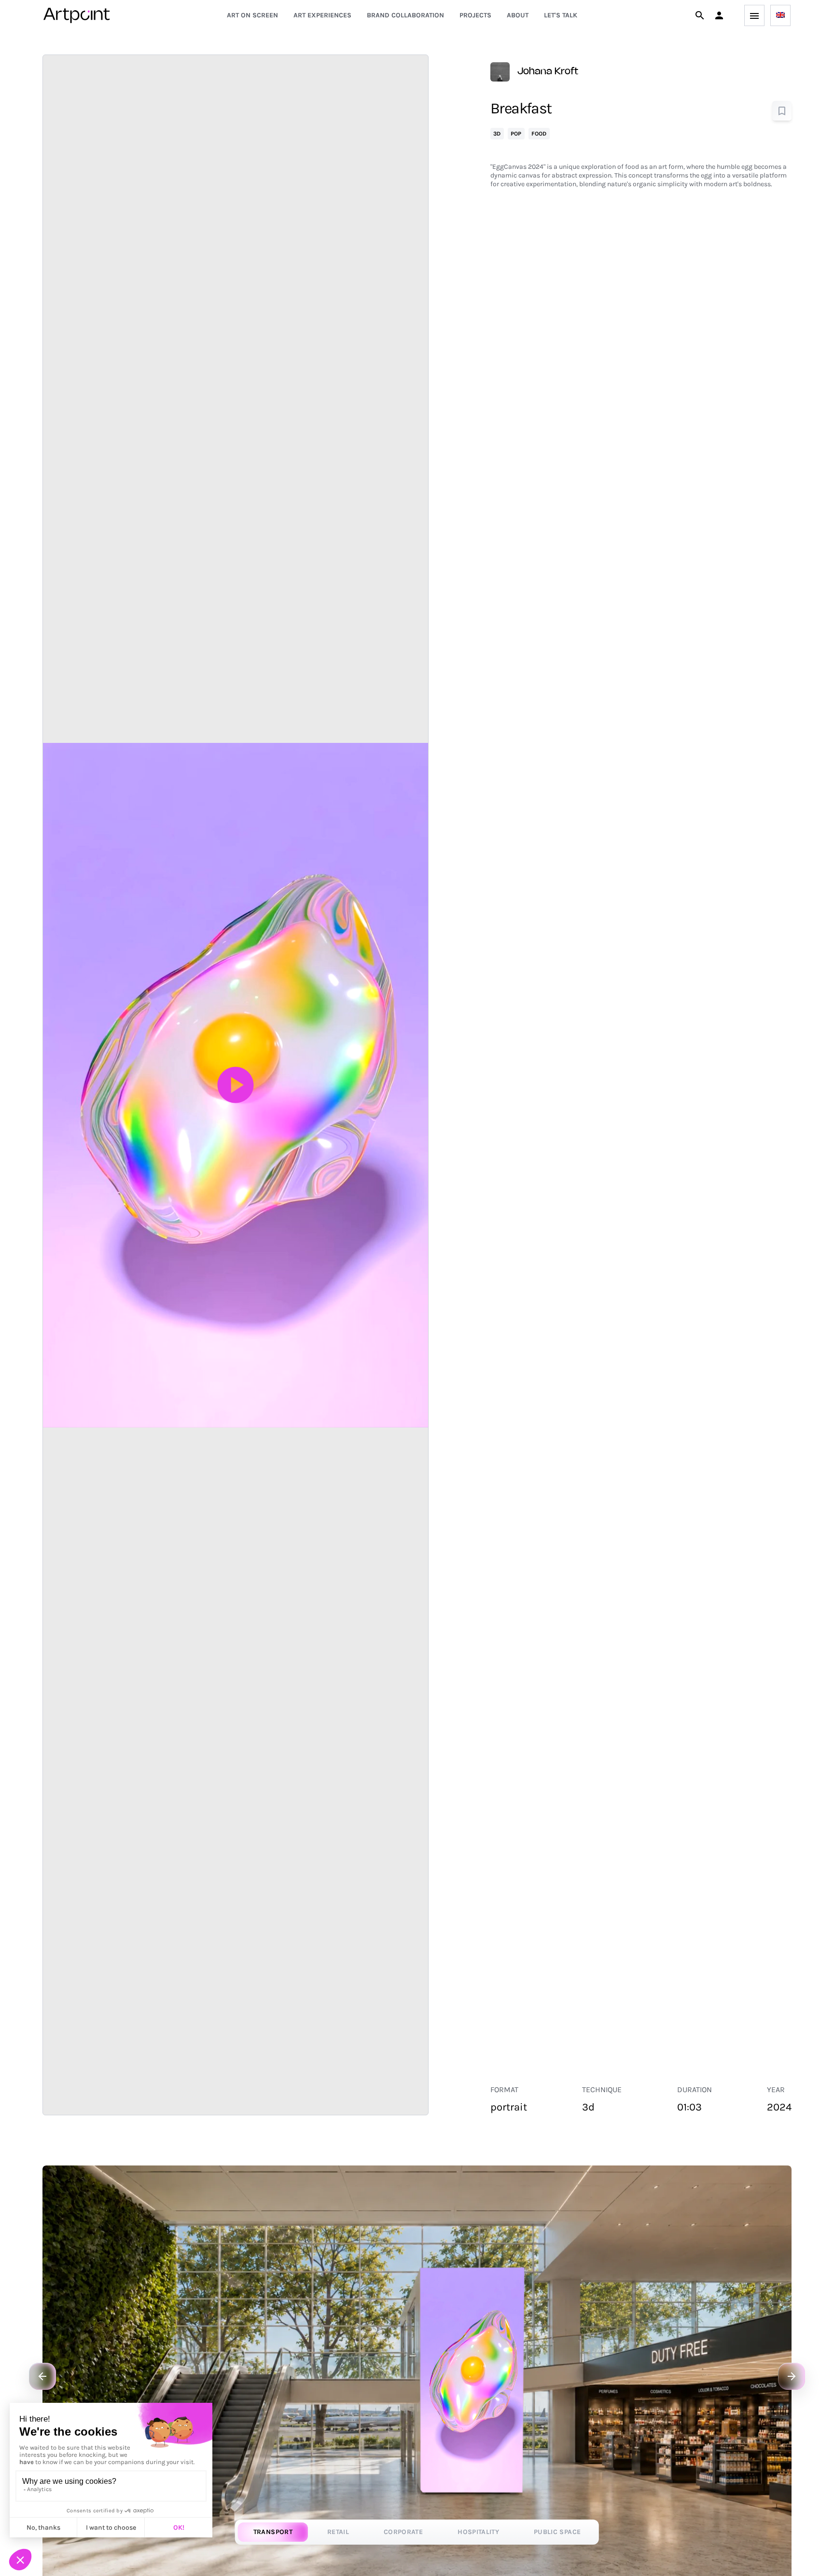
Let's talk (561, 15)
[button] (719, 15)
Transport (273, 2532)
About (518, 15)
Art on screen (252, 15)
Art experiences (322, 15)
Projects (475, 15)
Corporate (403, 2532)
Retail (338, 2532)
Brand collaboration (405, 15)
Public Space (557, 2532)
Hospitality (478, 2532)
